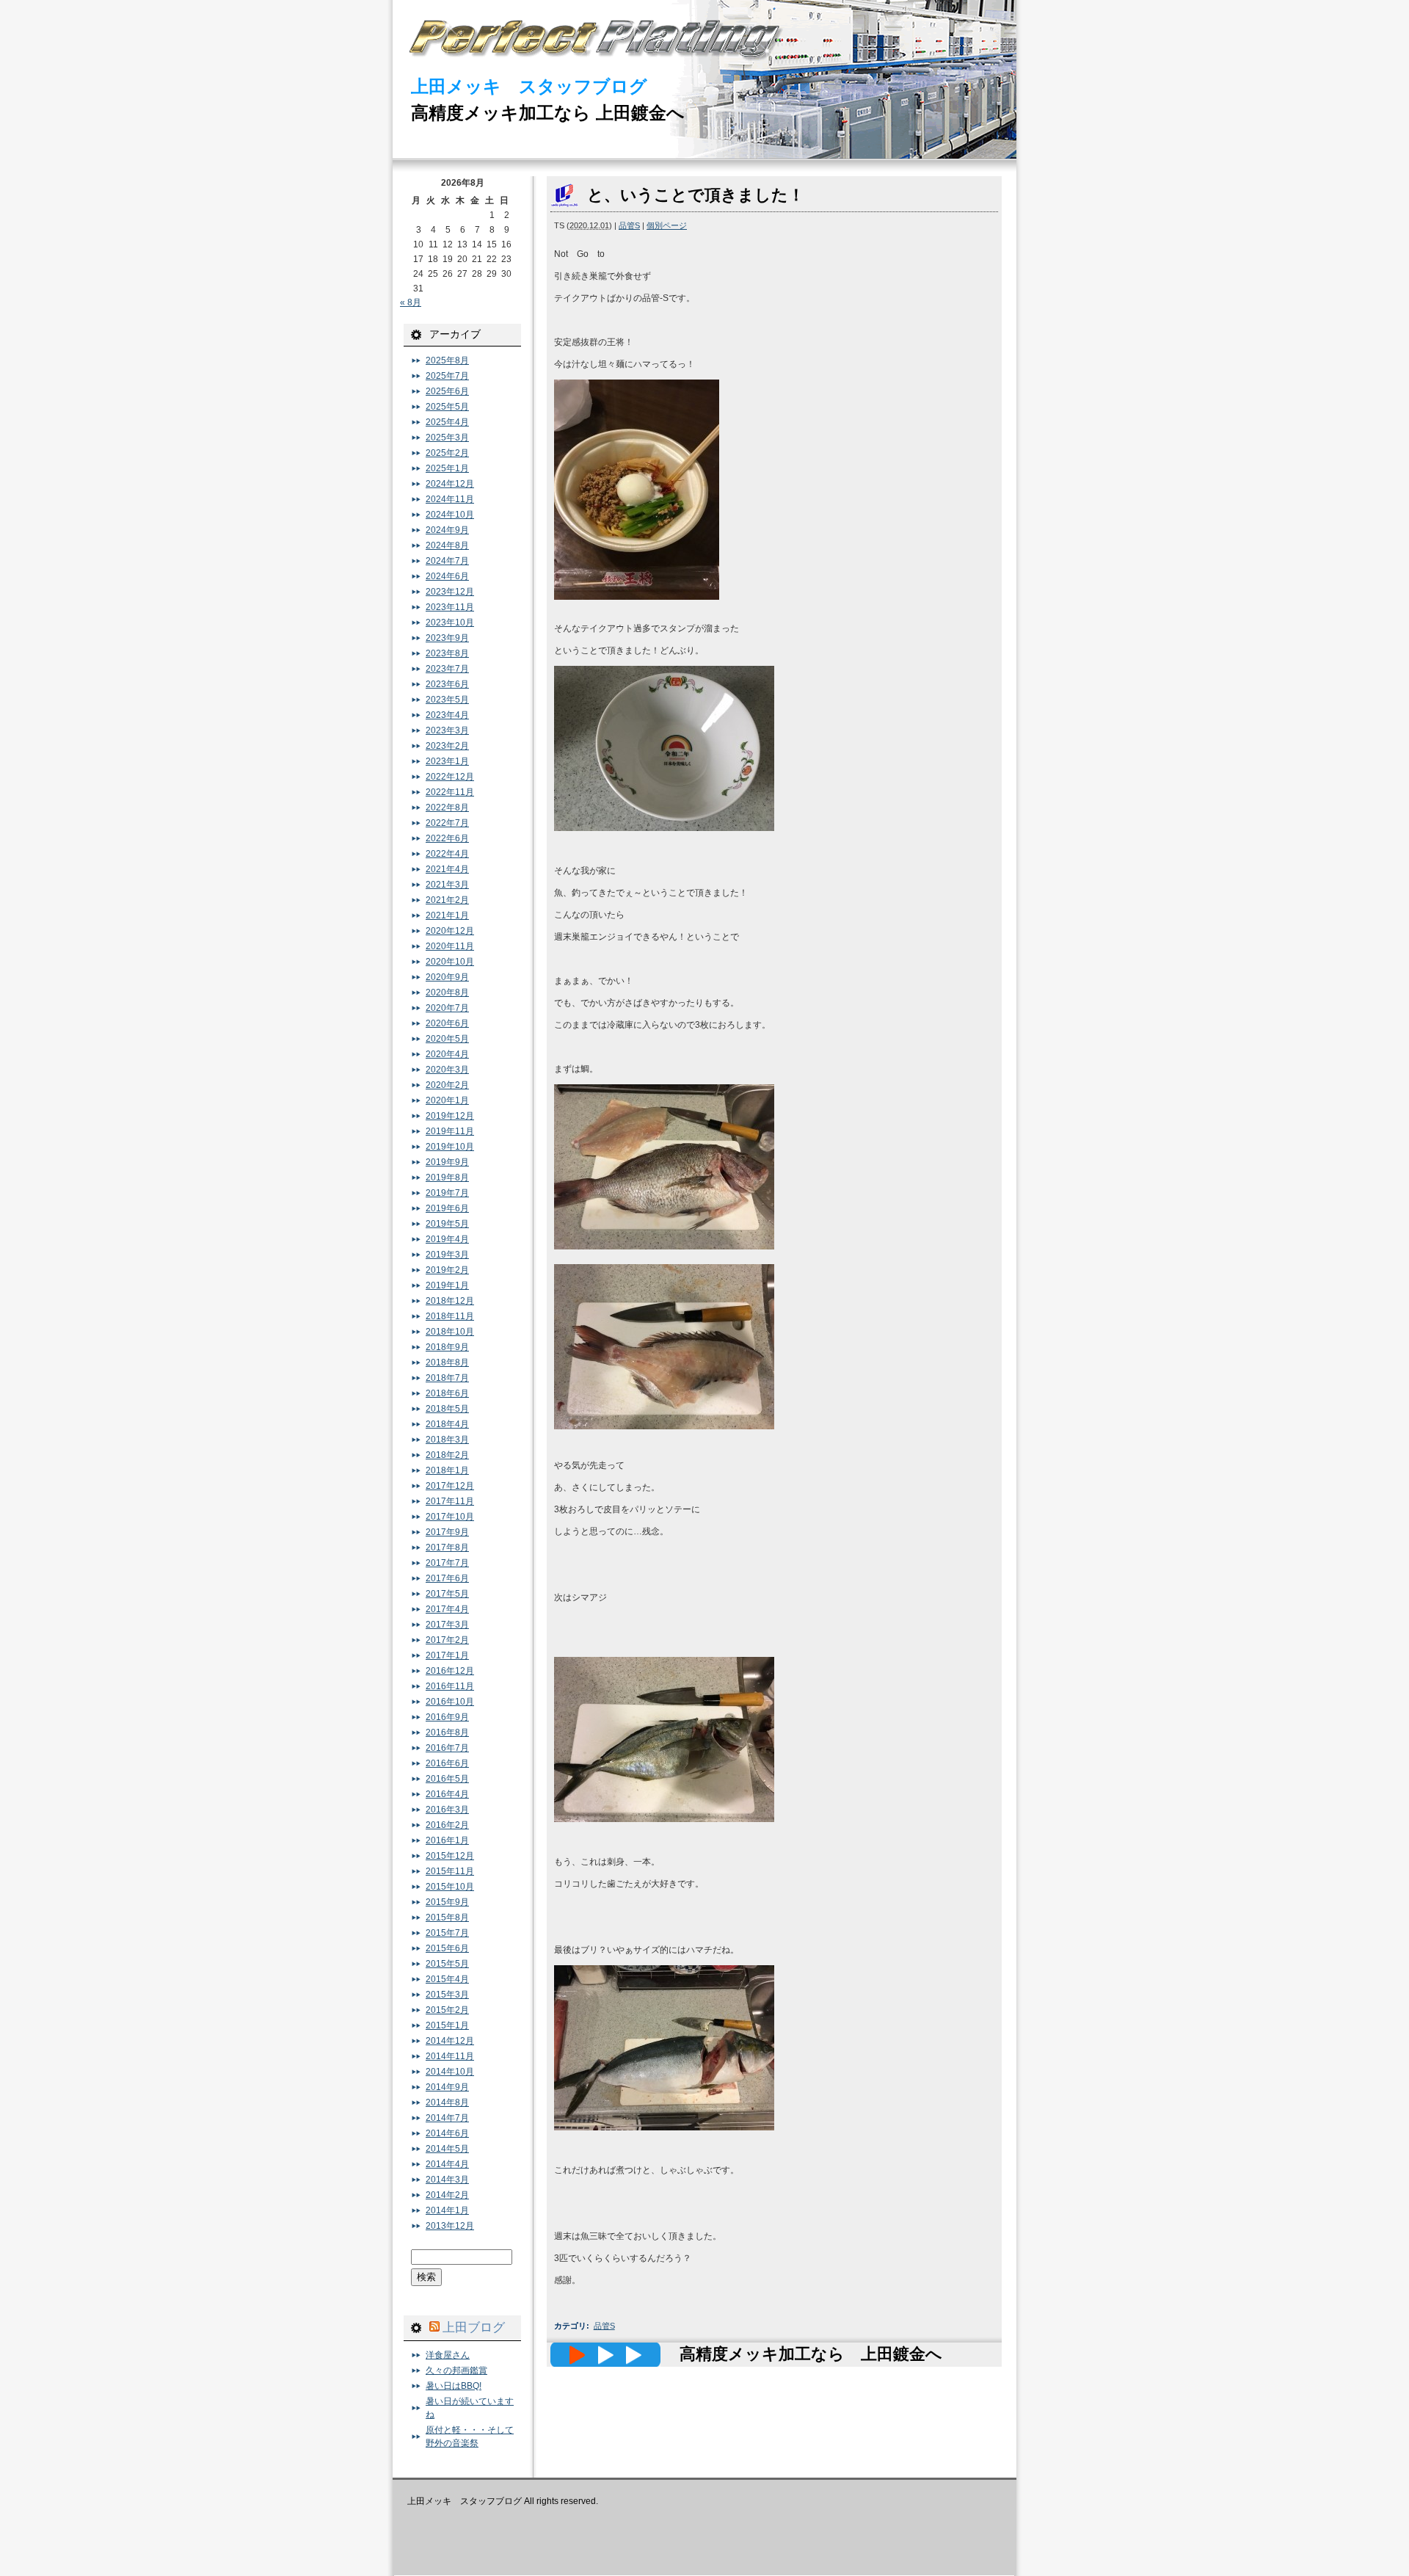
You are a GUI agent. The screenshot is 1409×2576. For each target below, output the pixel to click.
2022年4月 (447, 854)
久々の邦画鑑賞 (456, 2370)
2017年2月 (447, 1640)
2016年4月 (447, 1794)
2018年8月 (447, 1363)
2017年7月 (447, 1563)
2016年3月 (447, 1810)
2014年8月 (447, 2102)
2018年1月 (447, 1470)
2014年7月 (447, 2118)
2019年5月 (447, 1224)
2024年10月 (450, 515)
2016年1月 (447, 1840)
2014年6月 (447, 2133)
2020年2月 (447, 1085)
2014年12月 (450, 2041)
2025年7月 (447, 376)
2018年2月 (447, 1455)
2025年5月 (447, 407)
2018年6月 (447, 1393)
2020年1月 (447, 1100)
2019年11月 (450, 1131)
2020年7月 (447, 1008)
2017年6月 (447, 1578)
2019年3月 (447, 1255)
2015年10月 (450, 1887)
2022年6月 (447, 838)
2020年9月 (447, 977)
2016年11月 (450, 1686)
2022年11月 (450, 792)
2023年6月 (447, 684)
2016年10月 (450, 1702)
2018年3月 (447, 1440)
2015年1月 (447, 2025)
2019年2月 (447, 1270)
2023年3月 (447, 730)
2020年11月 (450, 946)
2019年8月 (447, 1178)
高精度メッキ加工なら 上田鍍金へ (548, 113)
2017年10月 (450, 1517)
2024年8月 (447, 545)
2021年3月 (447, 885)
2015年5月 (447, 1964)
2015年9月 (447, 1902)
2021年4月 (447, 869)
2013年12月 (450, 2226)
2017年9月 (447, 1532)
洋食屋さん (448, 2355)
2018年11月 (450, 1316)
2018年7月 (447, 1378)
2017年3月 (447, 1625)
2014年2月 (447, 2195)
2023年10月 (450, 623)
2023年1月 (447, 761)
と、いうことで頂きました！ (696, 195)
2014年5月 (447, 2149)
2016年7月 (447, 1748)
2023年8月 (447, 653)
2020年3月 (447, 1070)
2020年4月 (447, 1054)
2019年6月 (447, 1208)
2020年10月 (450, 962)
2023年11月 (450, 607)
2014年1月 (447, 2210)
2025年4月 (447, 422)
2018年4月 (447, 1424)
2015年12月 (450, 1856)
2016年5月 (447, 1779)
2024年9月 (447, 530)
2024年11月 (450, 499)
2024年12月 (450, 484)
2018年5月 (447, 1409)
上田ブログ (474, 2327)
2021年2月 (447, 900)
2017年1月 (447, 1655)
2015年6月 (447, 1948)
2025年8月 (447, 360)
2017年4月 (447, 1609)
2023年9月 (447, 638)
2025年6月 (447, 391)
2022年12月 (450, 777)
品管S (629, 225)
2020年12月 (450, 931)
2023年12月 (450, 592)
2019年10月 (450, 1147)
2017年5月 (447, 1594)
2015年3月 (447, 1995)
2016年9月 (447, 1717)
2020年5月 (447, 1039)
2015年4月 (447, 1979)
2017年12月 (450, 1486)
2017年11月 (450, 1501)
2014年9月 (447, 2087)
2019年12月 (450, 1116)
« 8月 (411, 302)
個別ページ (667, 225)
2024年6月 (447, 576)
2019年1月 (447, 1285)
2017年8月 (447, 1548)
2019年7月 (447, 1193)
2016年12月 (450, 1671)
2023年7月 (447, 669)
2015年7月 (447, 1933)
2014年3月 (447, 2180)
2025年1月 (447, 468)
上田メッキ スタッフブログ (529, 86)
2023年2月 (447, 746)
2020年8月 (447, 993)
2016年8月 (447, 1733)
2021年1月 (447, 915)
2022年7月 (447, 823)
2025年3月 (447, 438)
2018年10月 (450, 1332)
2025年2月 (447, 453)
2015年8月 (447, 1918)
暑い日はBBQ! (454, 2386)
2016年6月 (447, 1763)
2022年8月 (447, 808)
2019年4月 (447, 1239)
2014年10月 (450, 2072)
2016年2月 (447, 1825)
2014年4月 (447, 2164)
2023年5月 (447, 700)
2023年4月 (447, 715)
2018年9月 (447, 1347)
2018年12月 (450, 1301)
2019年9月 (447, 1162)
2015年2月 (447, 2010)
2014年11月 (450, 2056)
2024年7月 (447, 561)
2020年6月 (447, 1023)
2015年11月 (450, 1871)
